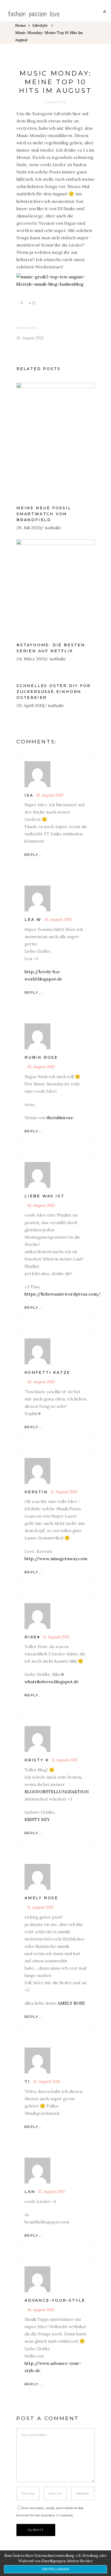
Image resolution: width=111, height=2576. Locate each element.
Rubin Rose (41, 1057)
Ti (27, 2082)
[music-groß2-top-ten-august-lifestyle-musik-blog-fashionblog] (55, 284)
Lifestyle (40, 25)
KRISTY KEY (37, 1819)
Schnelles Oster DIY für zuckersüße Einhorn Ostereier (53, 692)
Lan (30, 2192)
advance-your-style (55, 2300)
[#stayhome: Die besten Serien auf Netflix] (55, 588)
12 (33, 303)
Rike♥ (32, 1637)
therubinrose (60, 1118)
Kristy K (37, 1760)
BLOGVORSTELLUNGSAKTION (57, 1792)
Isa (29, 795)
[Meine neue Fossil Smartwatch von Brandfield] (55, 441)
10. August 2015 (30, 338)
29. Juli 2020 (29, 528)
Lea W (33, 920)
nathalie (27, 328)
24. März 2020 (31, 659)
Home (20, 25)
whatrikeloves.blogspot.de (52, 1682)
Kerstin (36, 1492)
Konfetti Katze (47, 1372)
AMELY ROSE (71, 2003)
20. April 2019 (30, 705)
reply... (34, 855)
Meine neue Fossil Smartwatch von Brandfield (44, 514)
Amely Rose (41, 1898)
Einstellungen (56, 2569)
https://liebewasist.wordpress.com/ (63, 1294)
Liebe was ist (44, 1196)
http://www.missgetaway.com (56, 1559)
